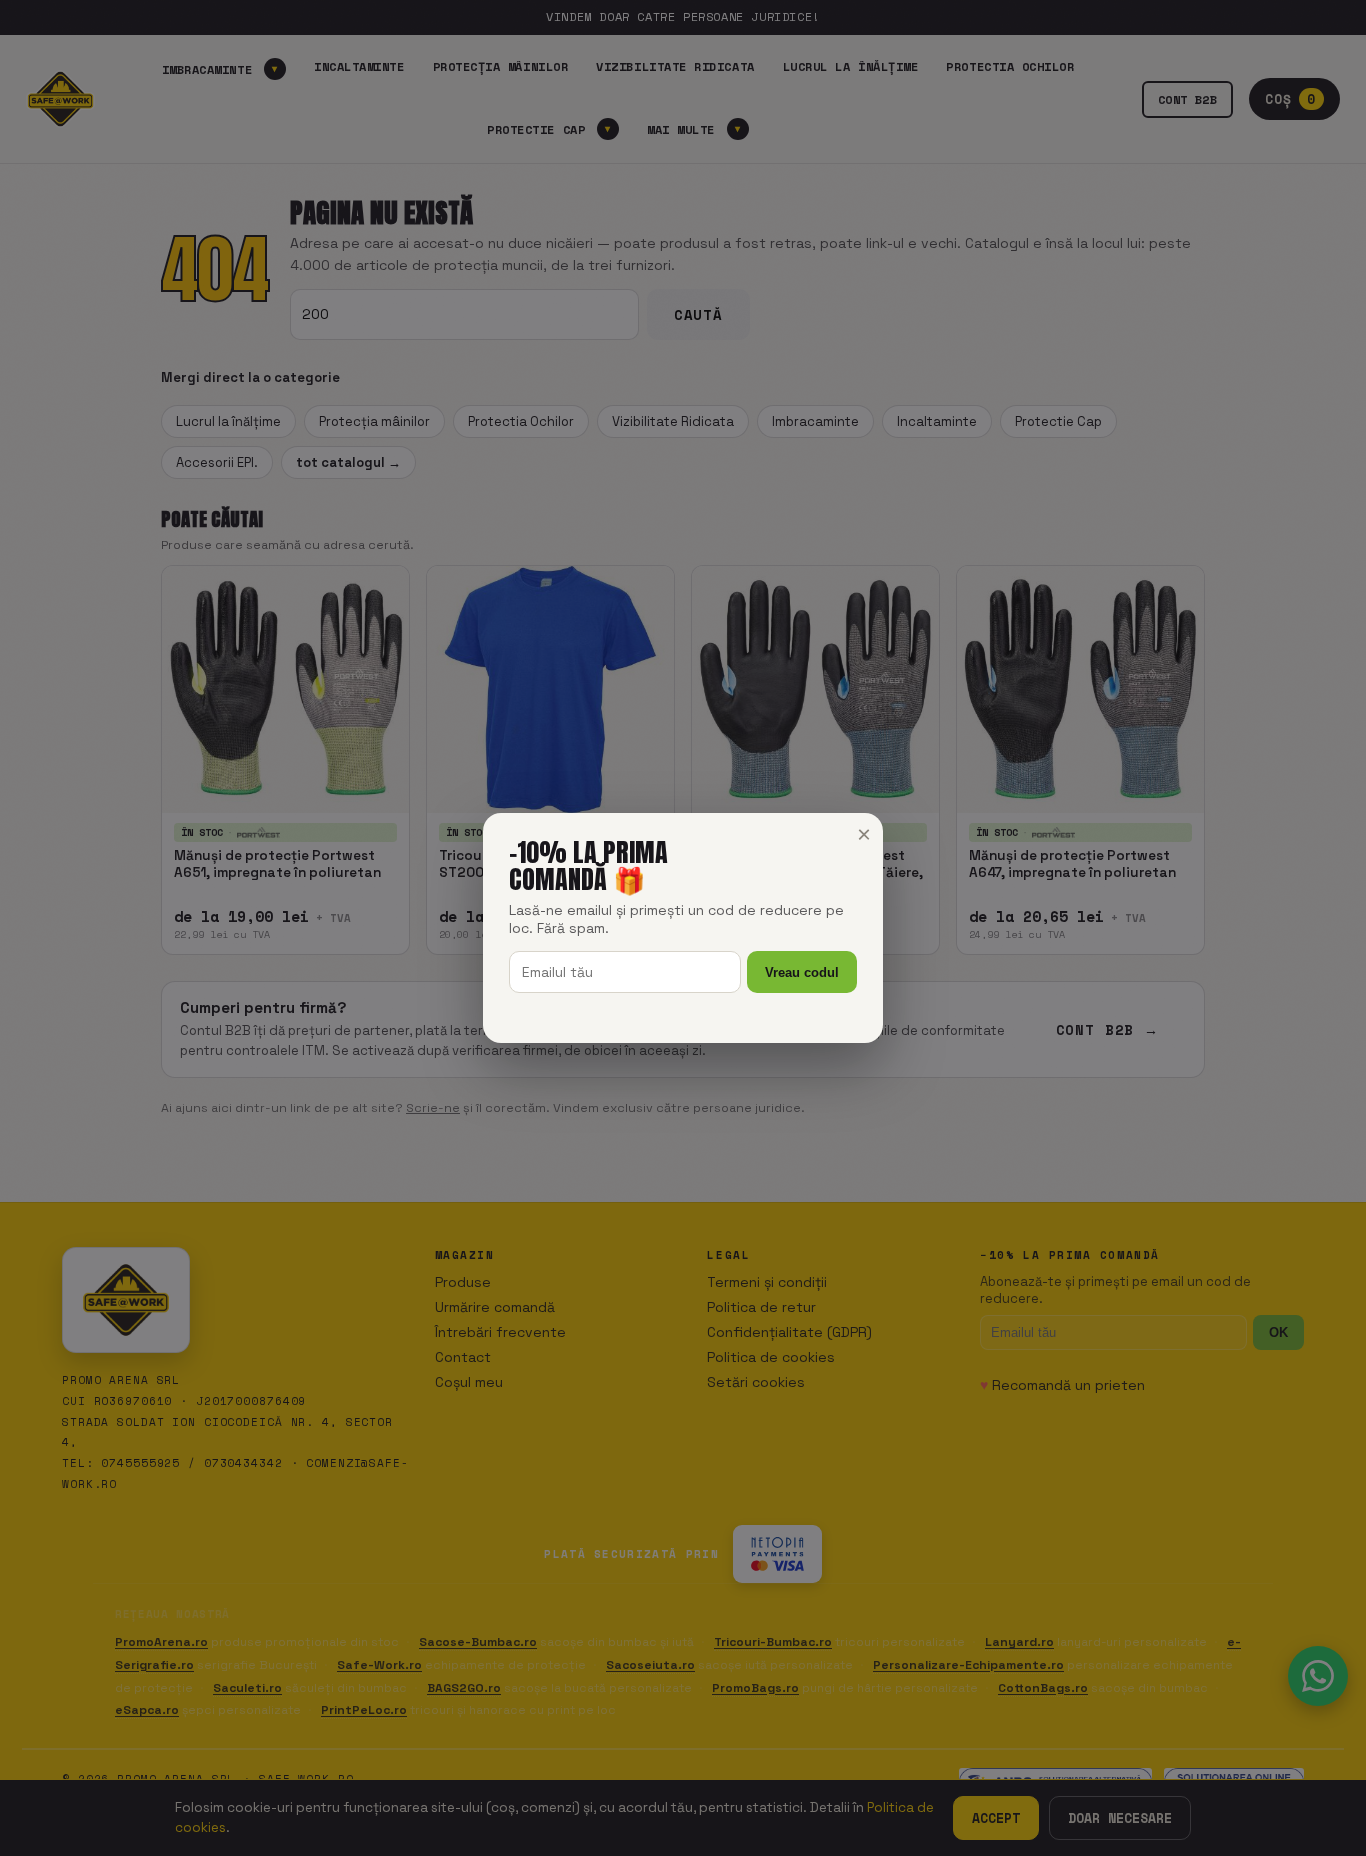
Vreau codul (802, 972)
